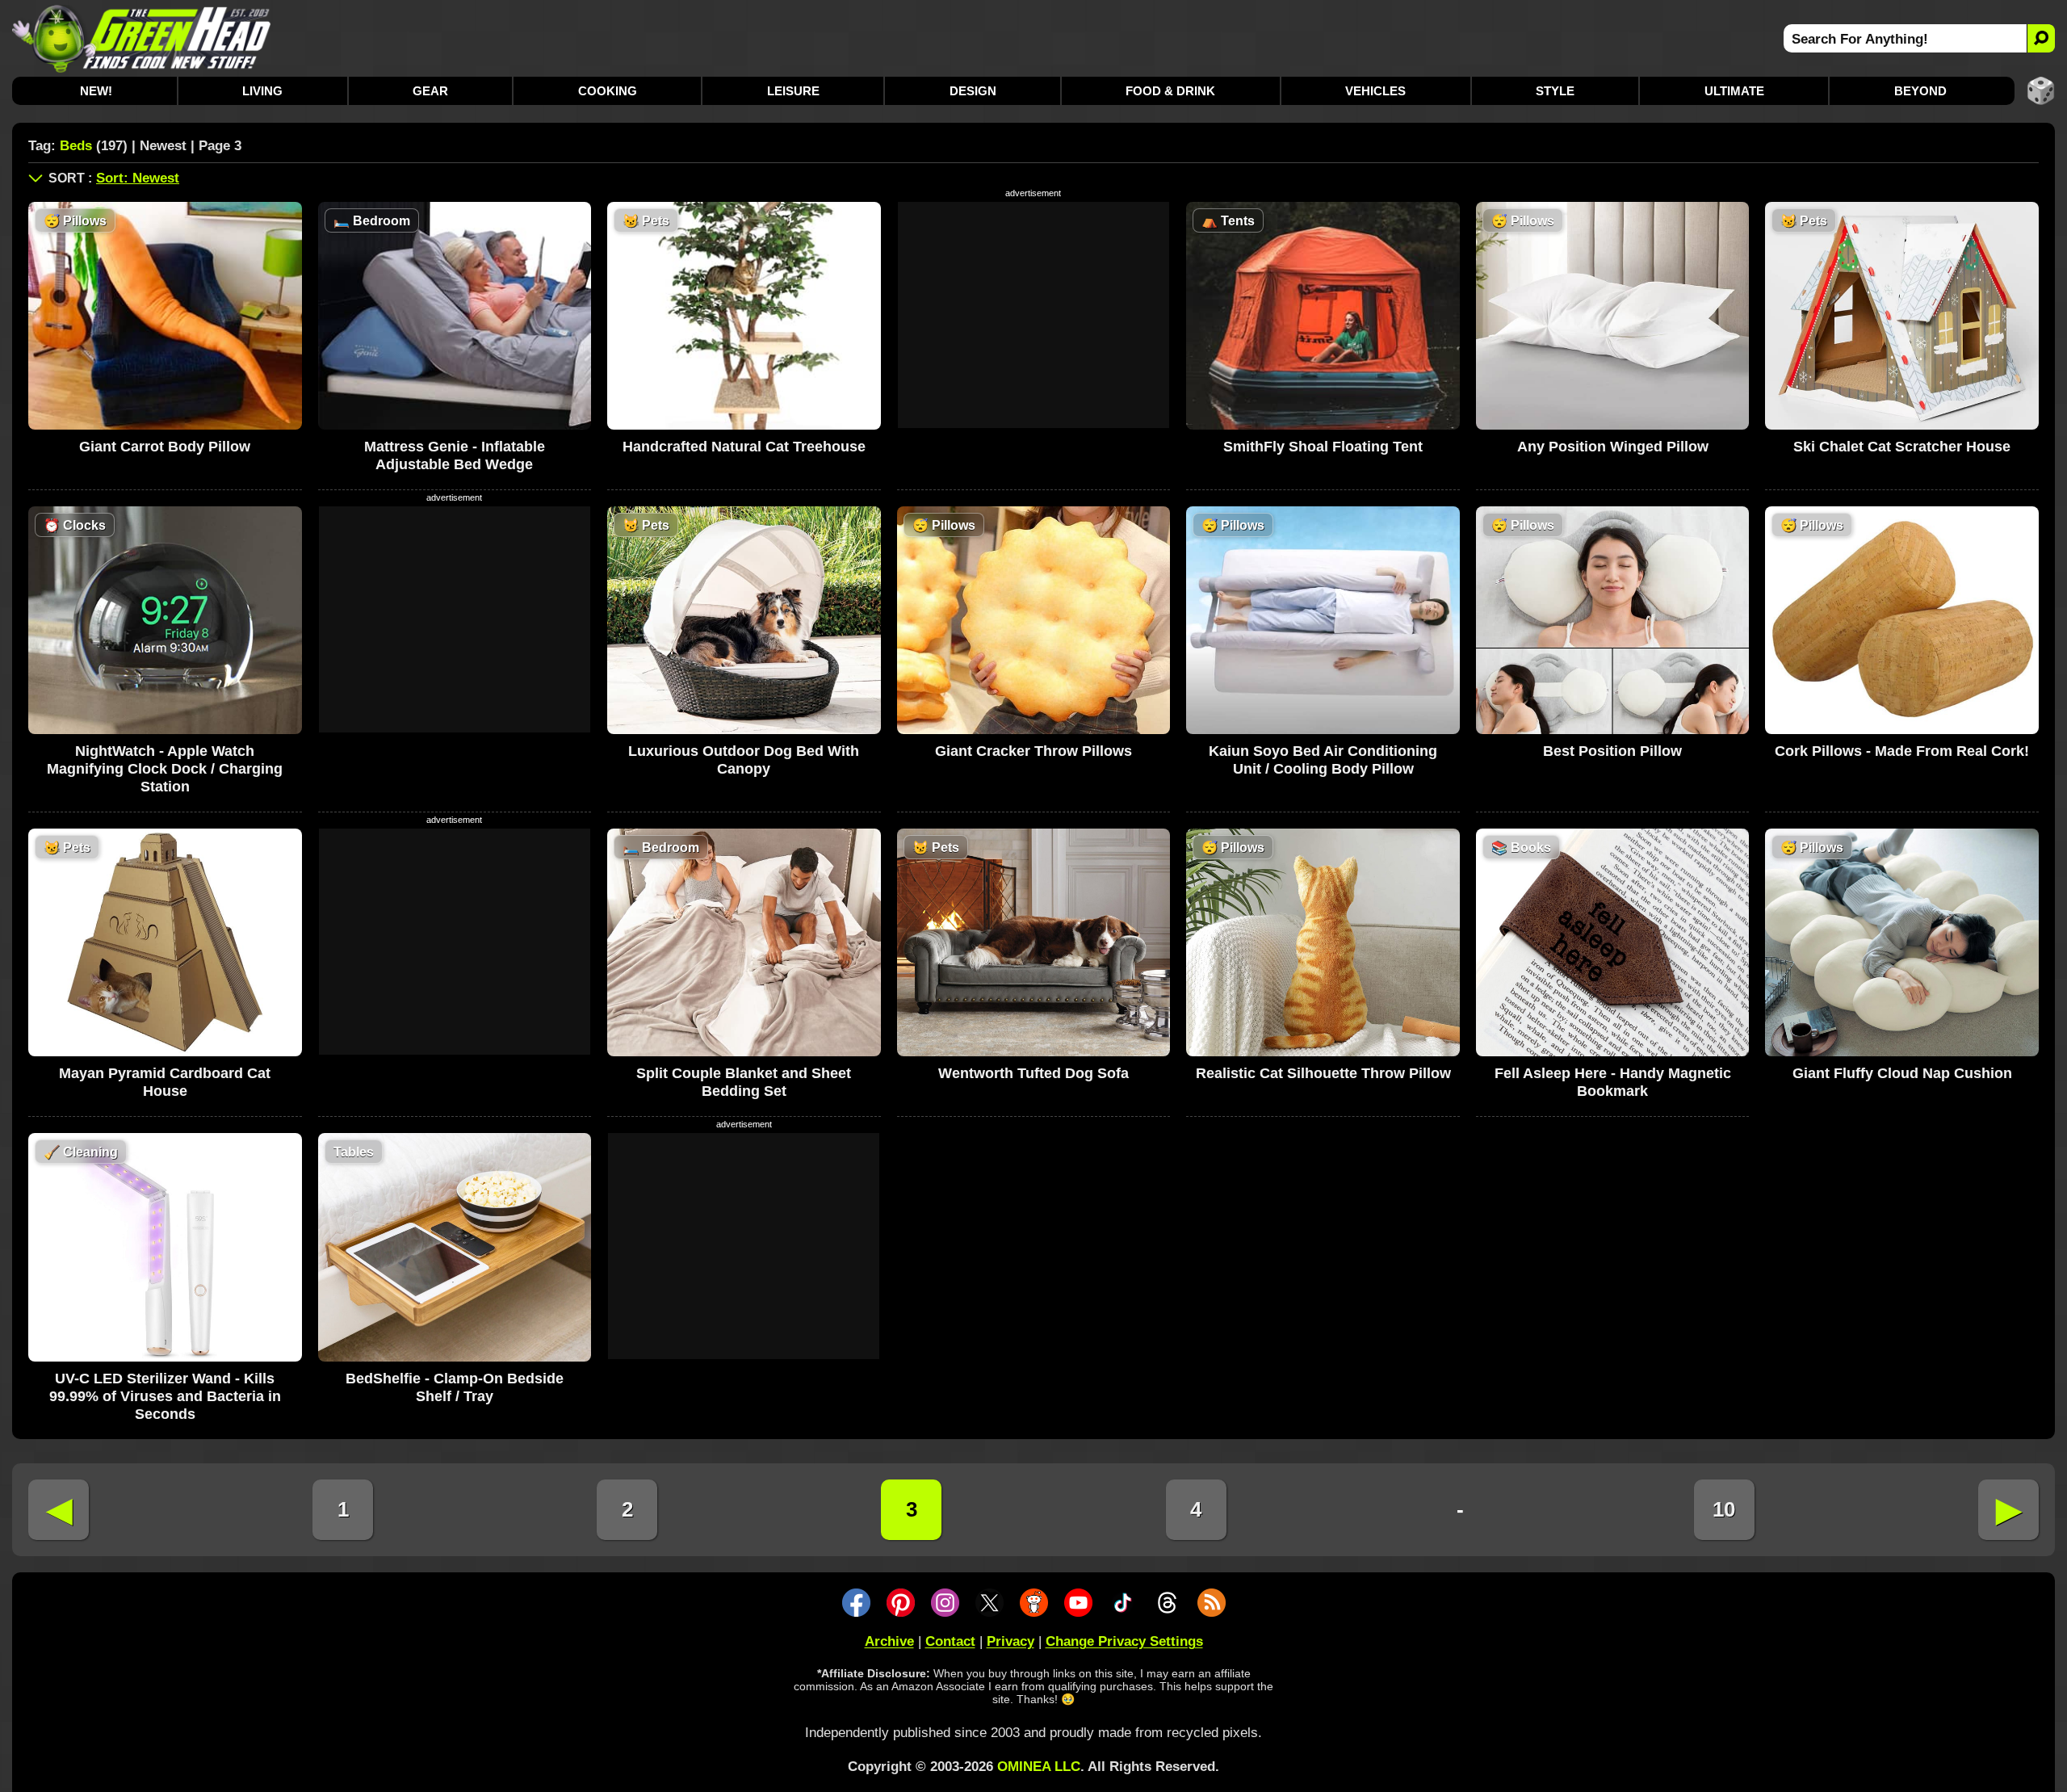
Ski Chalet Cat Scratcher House (1902, 447)
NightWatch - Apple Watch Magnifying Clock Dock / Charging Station (165, 769)
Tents (1228, 221)
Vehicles (1375, 91)
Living (262, 91)
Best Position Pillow (1612, 751)
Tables (354, 1152)
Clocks (75, 525)
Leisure (793, 91)
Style (1555, 91)
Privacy (1010, 1641)
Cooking (608, 91)
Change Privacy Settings (1124, 1641)
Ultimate (1734, 91)
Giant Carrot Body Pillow (165, 447)
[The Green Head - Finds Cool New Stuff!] (142, 38)
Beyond (1920, 91)
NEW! (96, 91)
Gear (430, 91)
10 (1724, 1509)
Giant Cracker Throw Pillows (1033, 751)
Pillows (75, 221)
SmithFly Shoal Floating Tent (1323, 447)
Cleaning (81, 1152)
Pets (646, 221)
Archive (889, 1641)
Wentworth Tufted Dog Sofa (1033, 1073)
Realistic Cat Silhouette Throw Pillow (1323, 1073)
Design (973, 91)
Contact (950, 1641)
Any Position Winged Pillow (1613, 447)
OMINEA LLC (1039, 1767)
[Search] (2041, 38)
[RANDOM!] (2041, 91)
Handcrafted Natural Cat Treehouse (744, 447)
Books (1521, 848)
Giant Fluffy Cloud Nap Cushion (1902, 1073)
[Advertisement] (1033, 315)
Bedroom (372, 221)
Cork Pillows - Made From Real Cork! (1902, 751)
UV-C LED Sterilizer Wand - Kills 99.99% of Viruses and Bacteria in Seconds (165, 1396)
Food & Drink (1170, 91)
